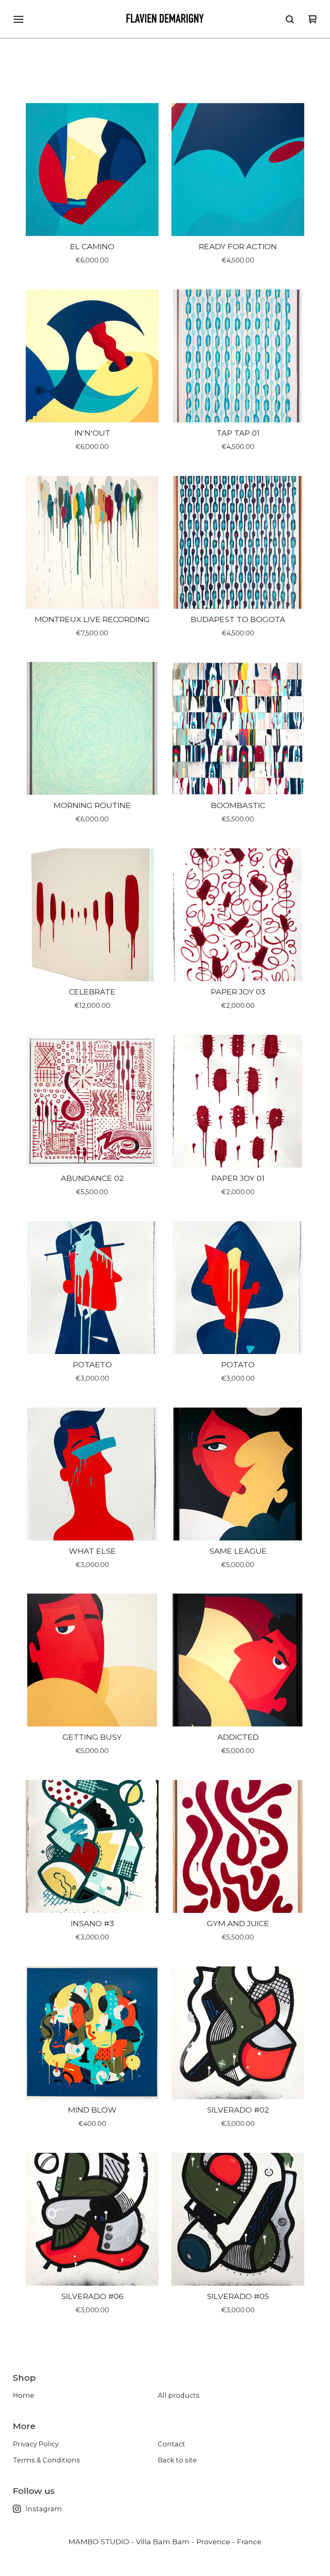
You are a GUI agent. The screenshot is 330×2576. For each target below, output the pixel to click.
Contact (171, 2444)
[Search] (290, 19)
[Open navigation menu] (19, 19)
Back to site (177, 2460)
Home (24, 2395)
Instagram (44, 2509)
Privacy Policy (36, 2444)
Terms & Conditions (46, 2460)
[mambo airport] (165, 19)
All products (179, 2395)
